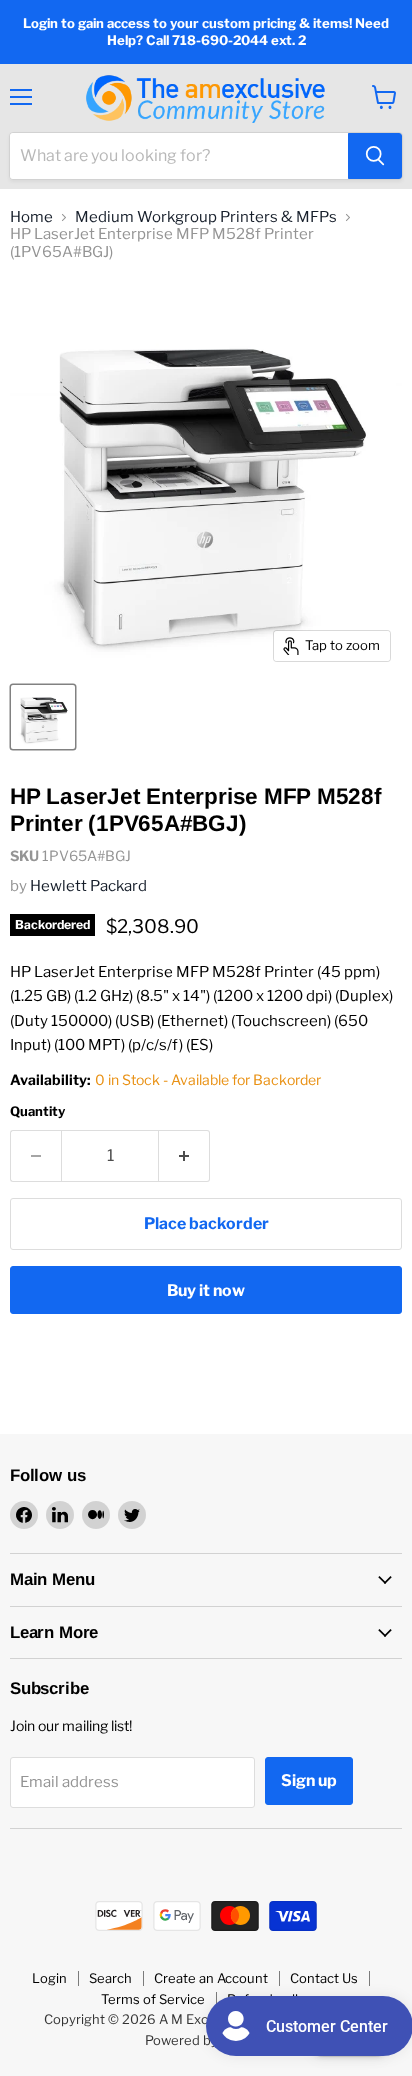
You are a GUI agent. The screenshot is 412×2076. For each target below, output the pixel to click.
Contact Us (324, 1978)
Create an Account (211, 1978)
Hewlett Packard (88, 886)
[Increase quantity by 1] (184, 1156)
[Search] (375, 156)
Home (31, 217)
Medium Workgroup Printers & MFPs (206, 217)
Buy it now (206, 1290)
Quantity (37, 1111)
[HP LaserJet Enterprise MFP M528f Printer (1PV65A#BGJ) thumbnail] (43, 717)
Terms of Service (153, 1999)
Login (49, 1978)
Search (110, 1978)
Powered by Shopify (206, 2040)
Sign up (309, 1780)
